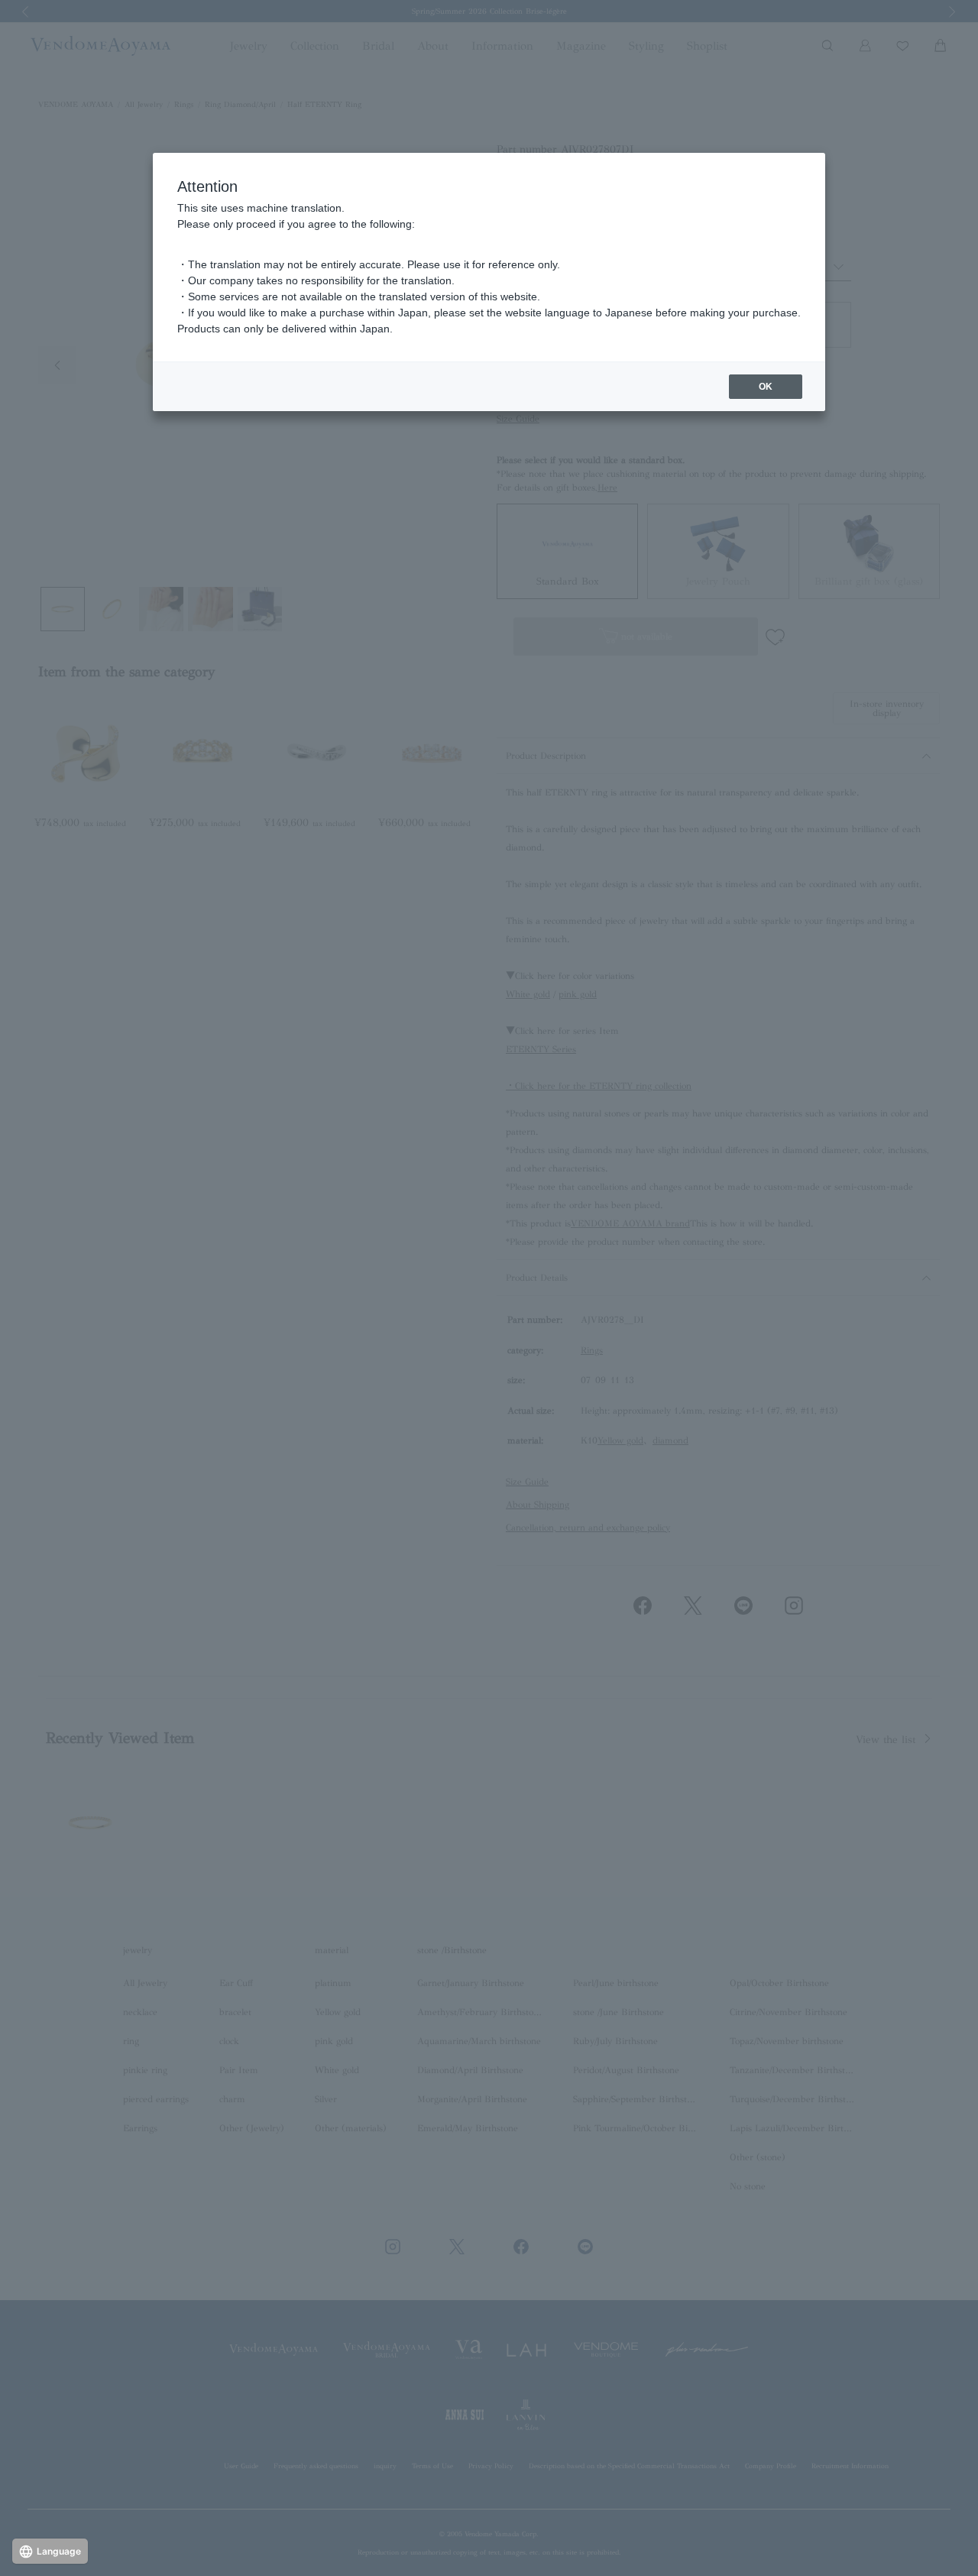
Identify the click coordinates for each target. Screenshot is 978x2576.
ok (766, 387)
